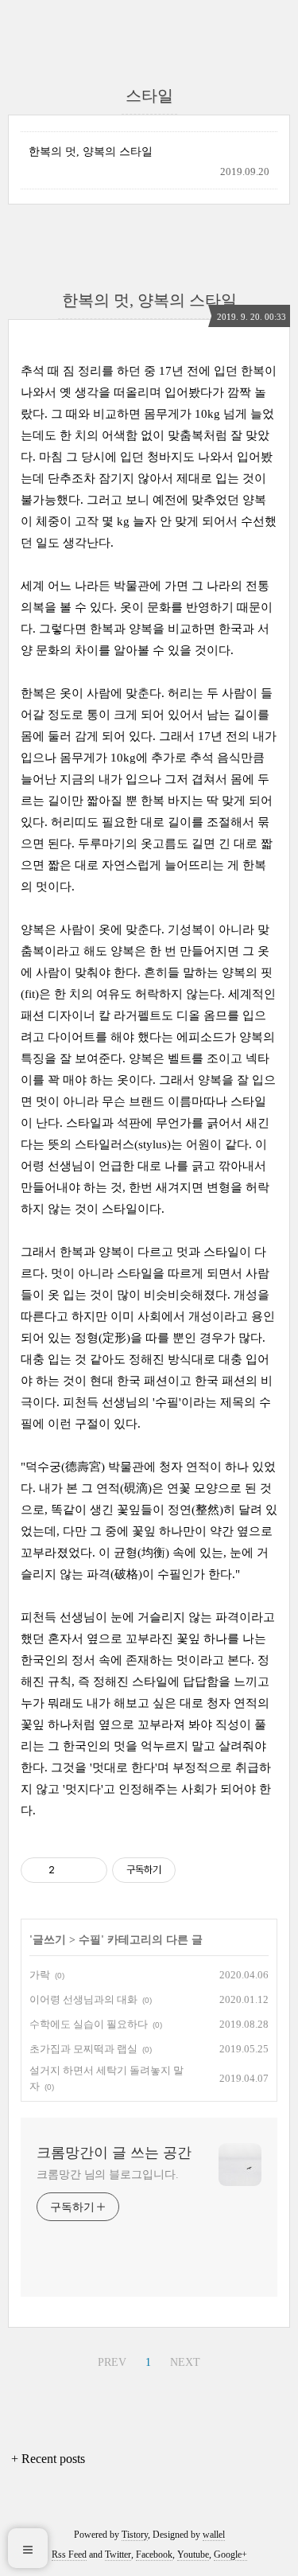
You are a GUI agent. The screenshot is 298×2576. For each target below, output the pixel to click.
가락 (40, 1975)
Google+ (230, 2555)
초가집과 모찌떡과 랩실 (83, 2049)
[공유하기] (70, 1870)
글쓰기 (49, 1940)
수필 (90, 1940)
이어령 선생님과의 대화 (83, 1999)
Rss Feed (69, 2555)
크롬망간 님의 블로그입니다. (108, 2175)
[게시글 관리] (89, 1870)
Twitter (118, 2555)
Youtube (193, 2555)
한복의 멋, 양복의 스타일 (91, 152)
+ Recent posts (48, 2459)
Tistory (135, 2535)
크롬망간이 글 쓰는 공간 (114, 2153)
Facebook (154, 2555)
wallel (214, 2535)
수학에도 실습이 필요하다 (89, 2024)
